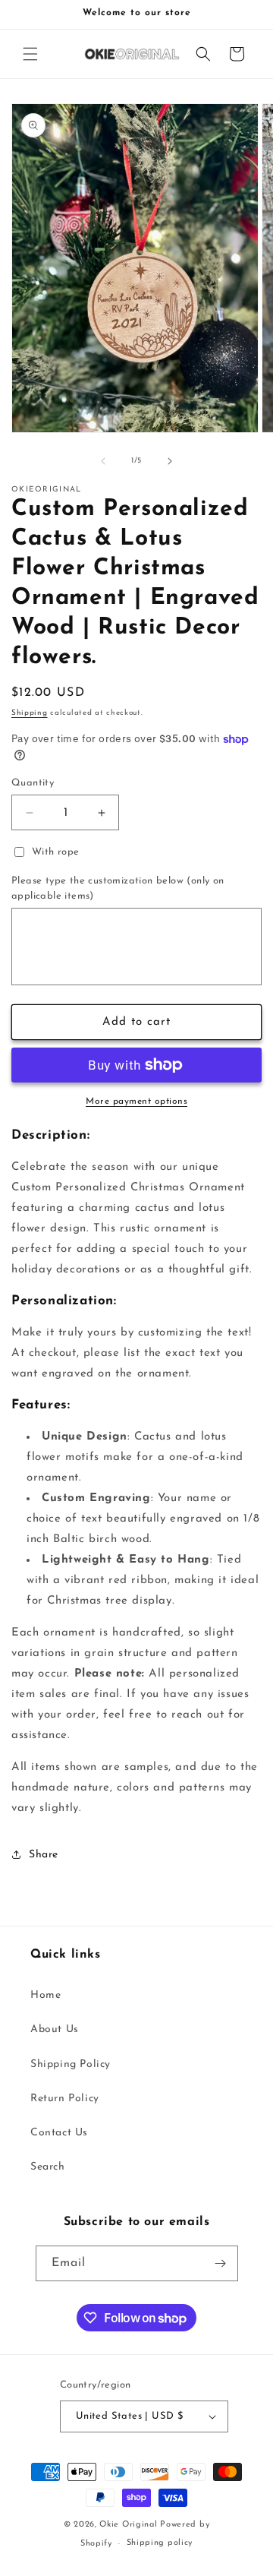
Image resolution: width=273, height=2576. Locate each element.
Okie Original (128, 2525)
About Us (55, 2029)
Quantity (33, 783)
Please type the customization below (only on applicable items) (118, 888)
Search (48, 2167)
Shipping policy (160, 2543)
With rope (56, 852)
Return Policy (65, 2099)
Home (45, 1995)
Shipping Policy (71, 2064)
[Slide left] (103, 461)
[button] (30, 54)
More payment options (136, 1102)
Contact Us (59, 2133)
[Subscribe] (221, 2263)
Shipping (30, 713)
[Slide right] (170, 461)
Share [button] (44, 1855)
